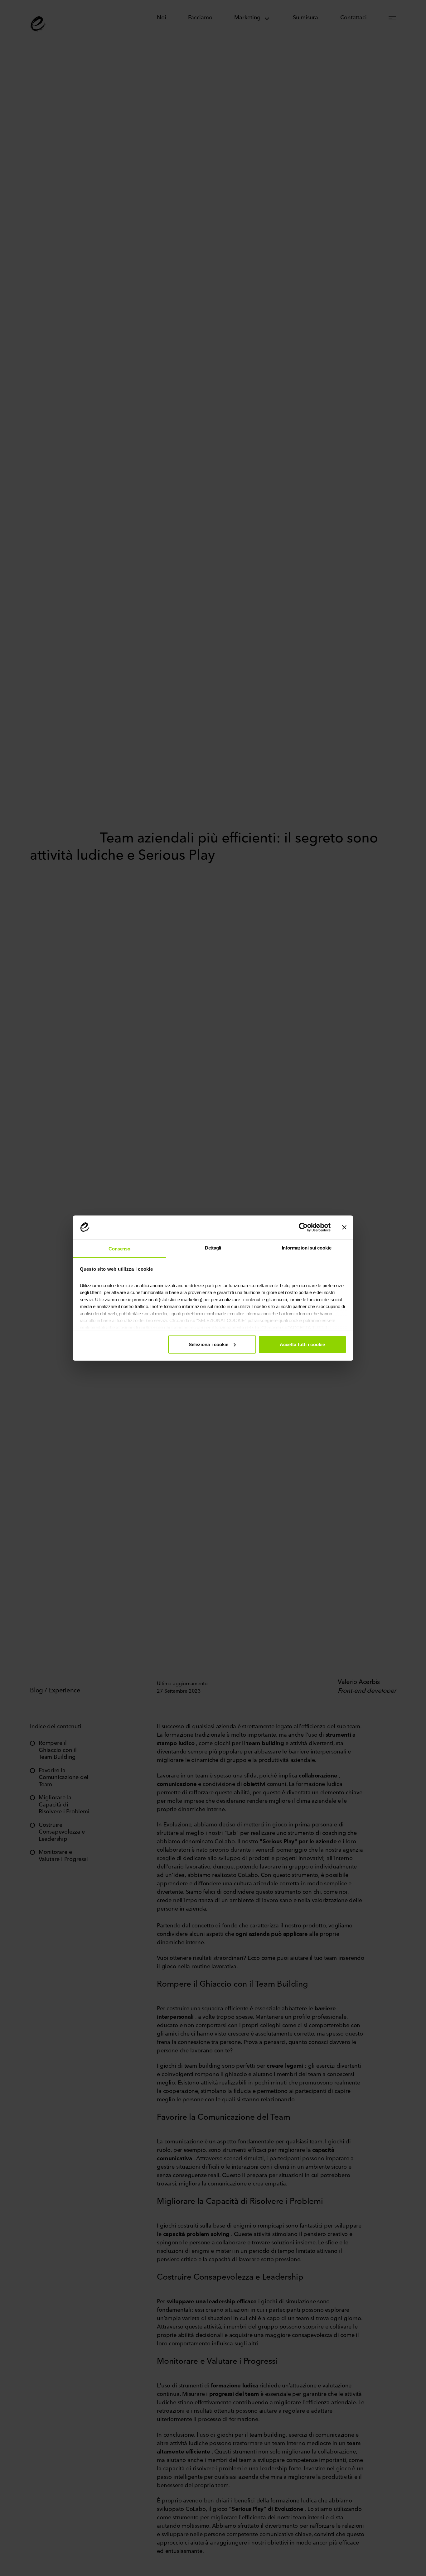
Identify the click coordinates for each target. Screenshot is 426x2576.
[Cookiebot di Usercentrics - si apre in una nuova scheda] (303, 1227)
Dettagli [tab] (213, 1247)
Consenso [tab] (119, 1248)
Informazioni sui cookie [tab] (307, 1247)
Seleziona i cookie (209, 1344)
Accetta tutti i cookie (302, 1344)
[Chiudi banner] (344, 1227)
